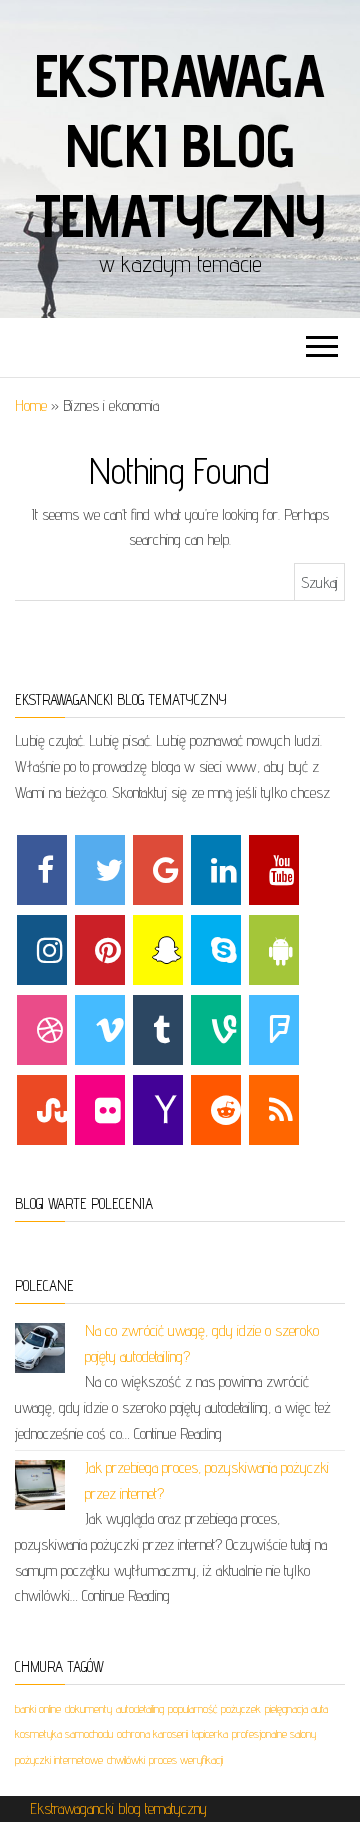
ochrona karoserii (152, 1733)
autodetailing (140, 1708)
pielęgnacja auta (296, 1708)
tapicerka (210, 1733)
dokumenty (88, 1708)
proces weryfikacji (186, 1759)
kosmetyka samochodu (64, 1733)
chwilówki (126, 1759)
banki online (38, 1708)
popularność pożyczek (214, 1708)
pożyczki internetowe (59, 1759)
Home (31, 405)
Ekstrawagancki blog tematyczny (180, 145)
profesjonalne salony (274, 1733)
